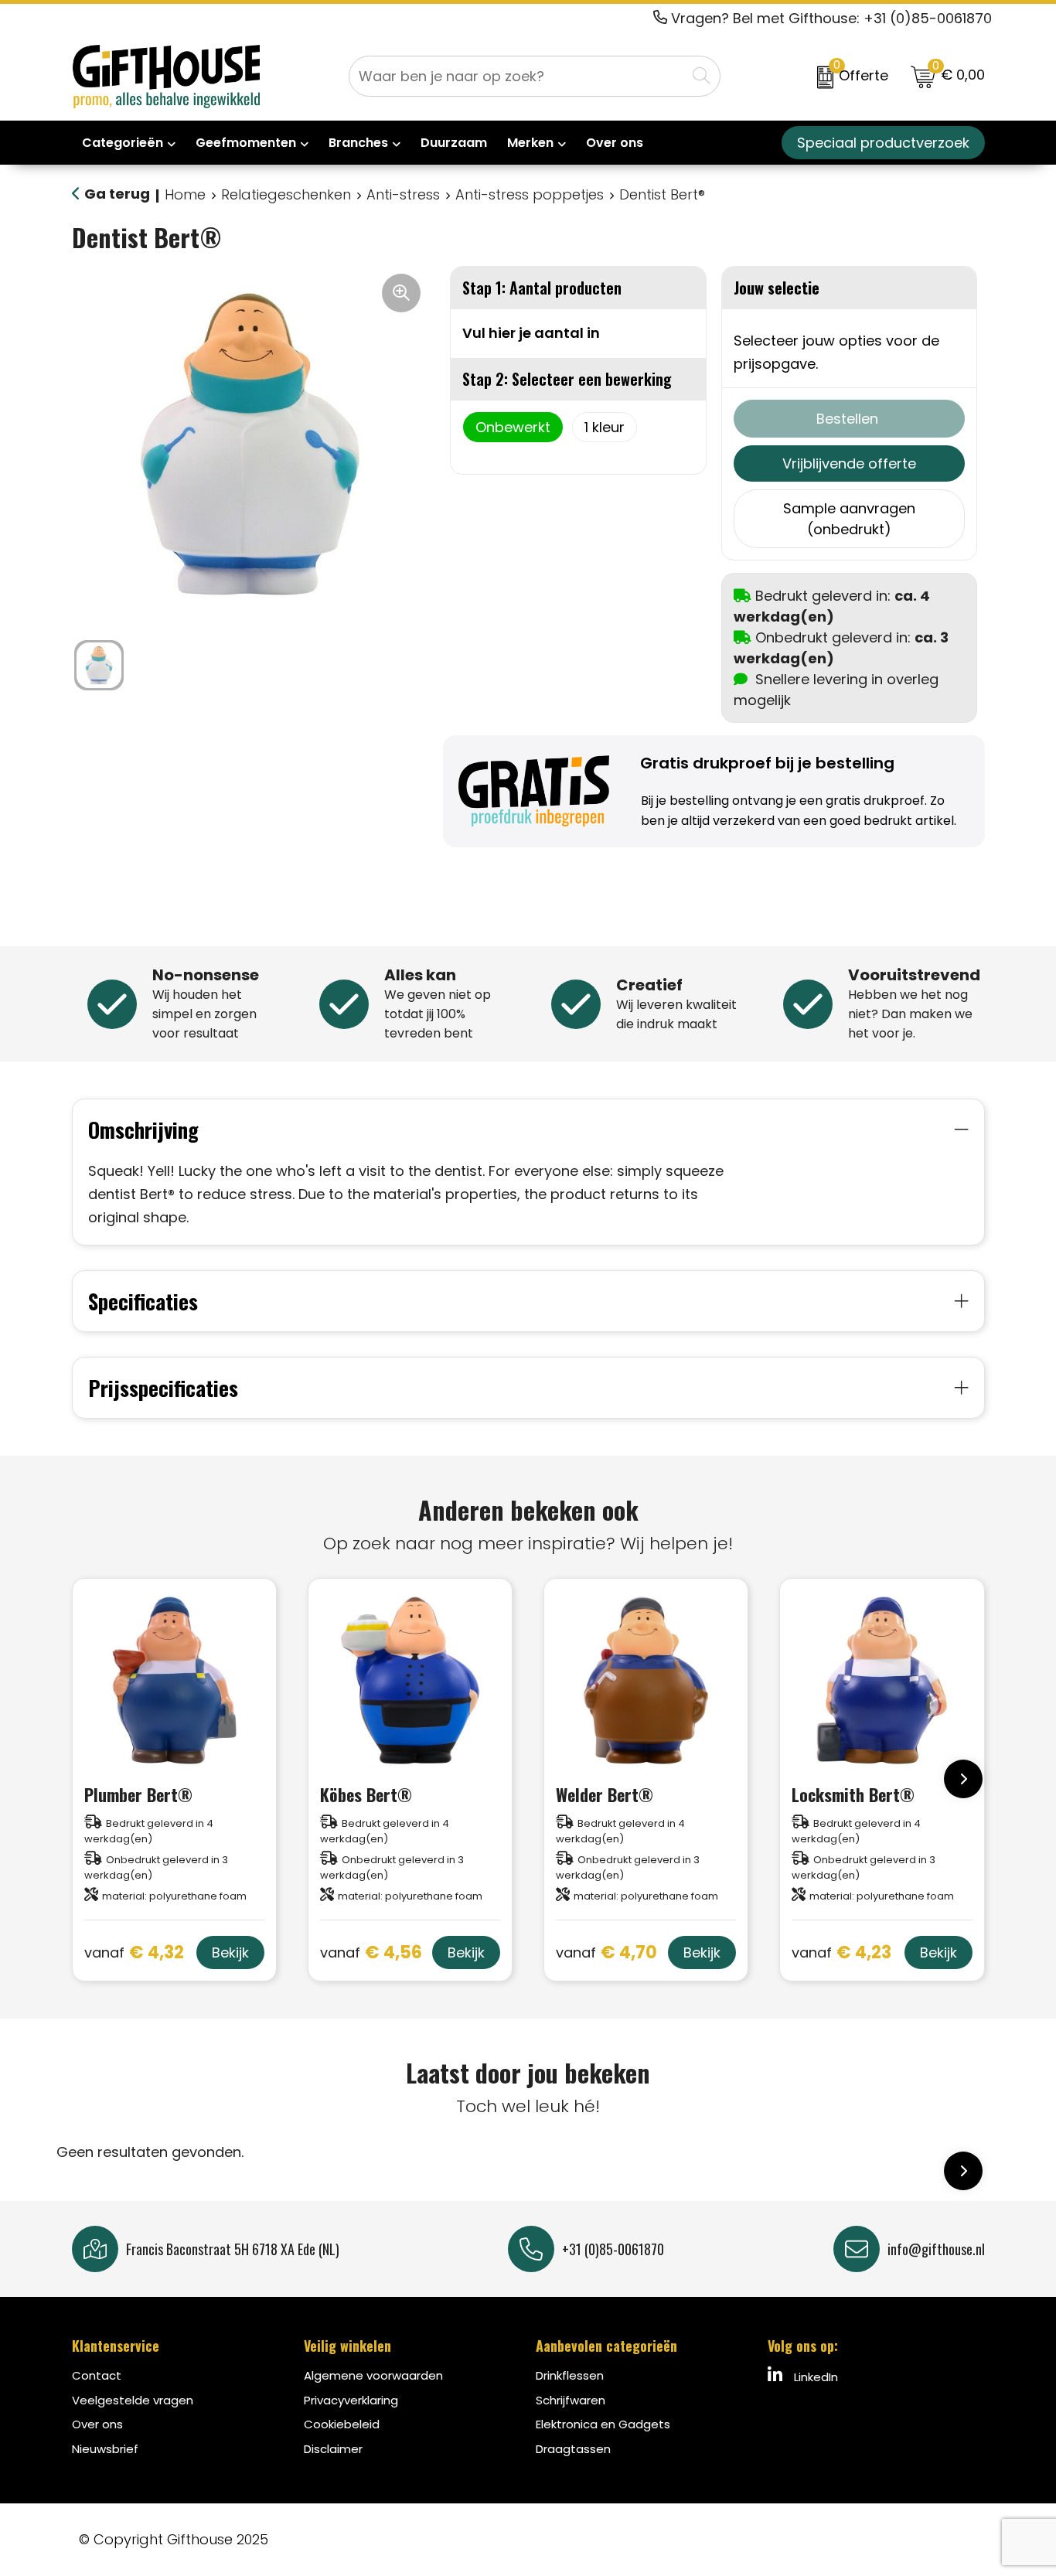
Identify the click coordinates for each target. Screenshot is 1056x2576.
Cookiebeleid (342, 2424)
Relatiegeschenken (286, 194)
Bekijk (230, 1952)
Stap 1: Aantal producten (542, 288)
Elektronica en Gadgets (603, 2424)
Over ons (97, 2424)
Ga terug (117, 194)
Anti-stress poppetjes (530, 194)
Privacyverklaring (351, 2400)
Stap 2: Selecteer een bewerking (567, 379)
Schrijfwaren (571, 2400)
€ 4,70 (606, 1953)
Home (185, 194)
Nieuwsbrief (105, 2449)
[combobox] (518, 76)
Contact (97, 2375)
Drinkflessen (570, 2375)
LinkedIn (814, 2377)
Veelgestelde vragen (133, 2400)
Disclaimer (333, 2449)
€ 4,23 (841, 1953)
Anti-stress (403, 194)
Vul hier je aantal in (531, 333)
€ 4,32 (134, 1953)
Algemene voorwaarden (373, 2375)
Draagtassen (573, 2449)
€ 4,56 (371, 1953)
